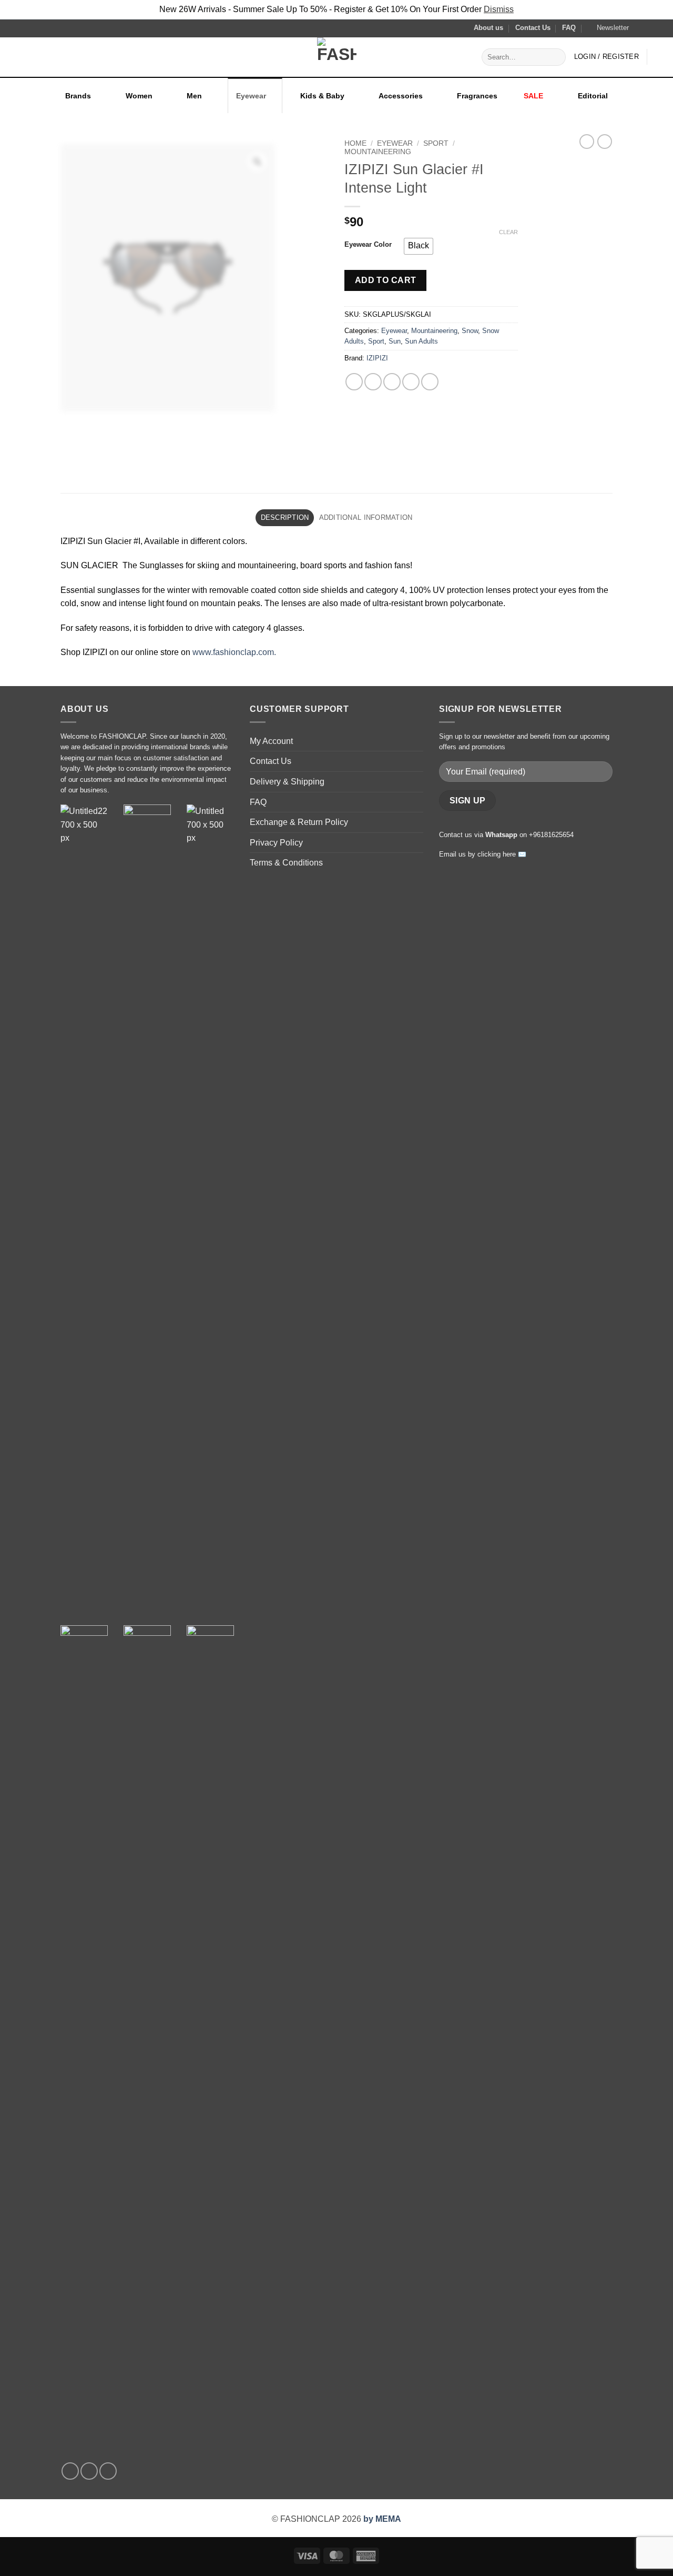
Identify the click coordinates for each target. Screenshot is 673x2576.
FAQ (569, 28)
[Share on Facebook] (354, 382)
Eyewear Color (368, 245)
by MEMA (382, 2519)
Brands (78, 96)
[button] (608, 28)
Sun (395, 341)
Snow (470, 331)
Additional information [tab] (366, 517)
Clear (508, 232)
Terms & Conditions (286, 863)
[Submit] (556, 57)
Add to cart (386, 280)
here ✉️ (514, 854)
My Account (271, 741)
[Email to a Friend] (392, 382)
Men (194, 96)
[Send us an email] (660, 28)
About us (488, 28)
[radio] (419, 246)
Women (139, 96)
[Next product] (587, 142)
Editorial (593, 96)
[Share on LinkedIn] (430, 382)
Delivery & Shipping (287, 782)
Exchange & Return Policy (299, 822)
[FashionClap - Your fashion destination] (336, 57)
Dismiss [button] (499, 9)
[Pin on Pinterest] (411, 382)
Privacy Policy (276, 843)
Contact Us (533, 28)
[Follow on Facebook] (640, 28)
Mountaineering (378, 152)
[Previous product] (605, 142)
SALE (533, 96)
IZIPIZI (377, 358)
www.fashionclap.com (233, 652)
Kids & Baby (322, 96)
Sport (436, 143)
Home (355, 143)
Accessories (401, 96)
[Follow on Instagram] (650, 28)
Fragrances (477, 96)
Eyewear (251, 96)
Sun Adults (421, 341)
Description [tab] (285, 517)
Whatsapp (501, 835)
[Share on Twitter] (373, 382)
